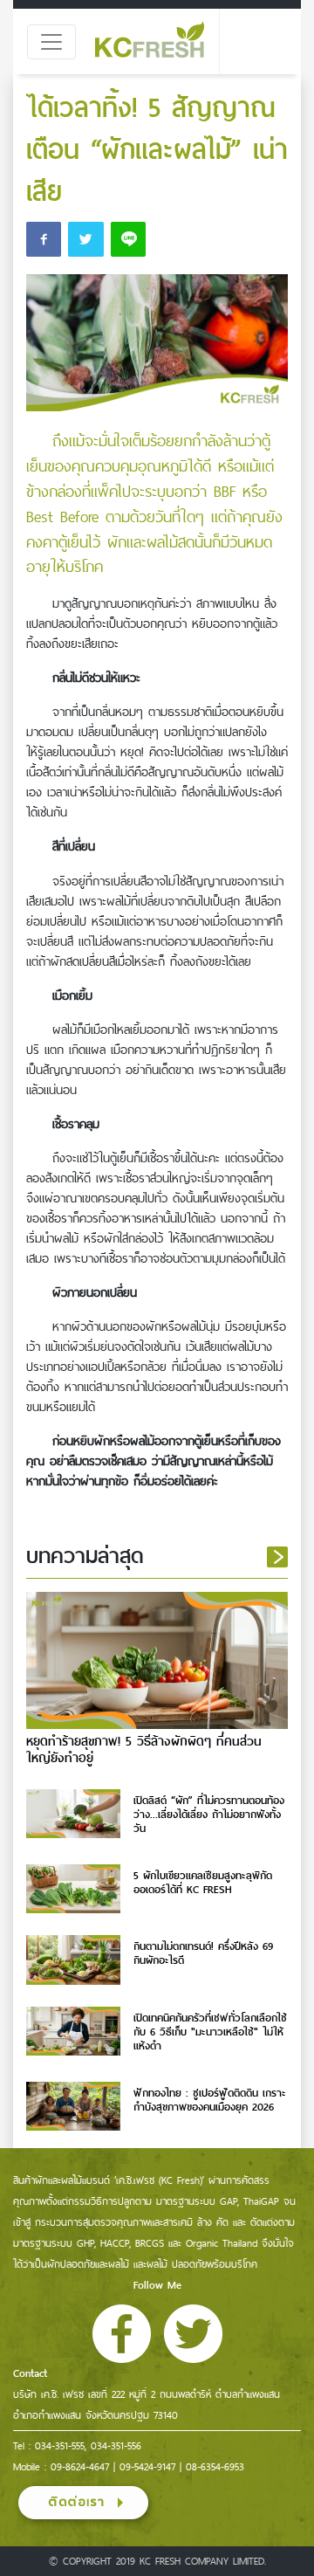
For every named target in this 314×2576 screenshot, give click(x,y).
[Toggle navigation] (51, 42)
